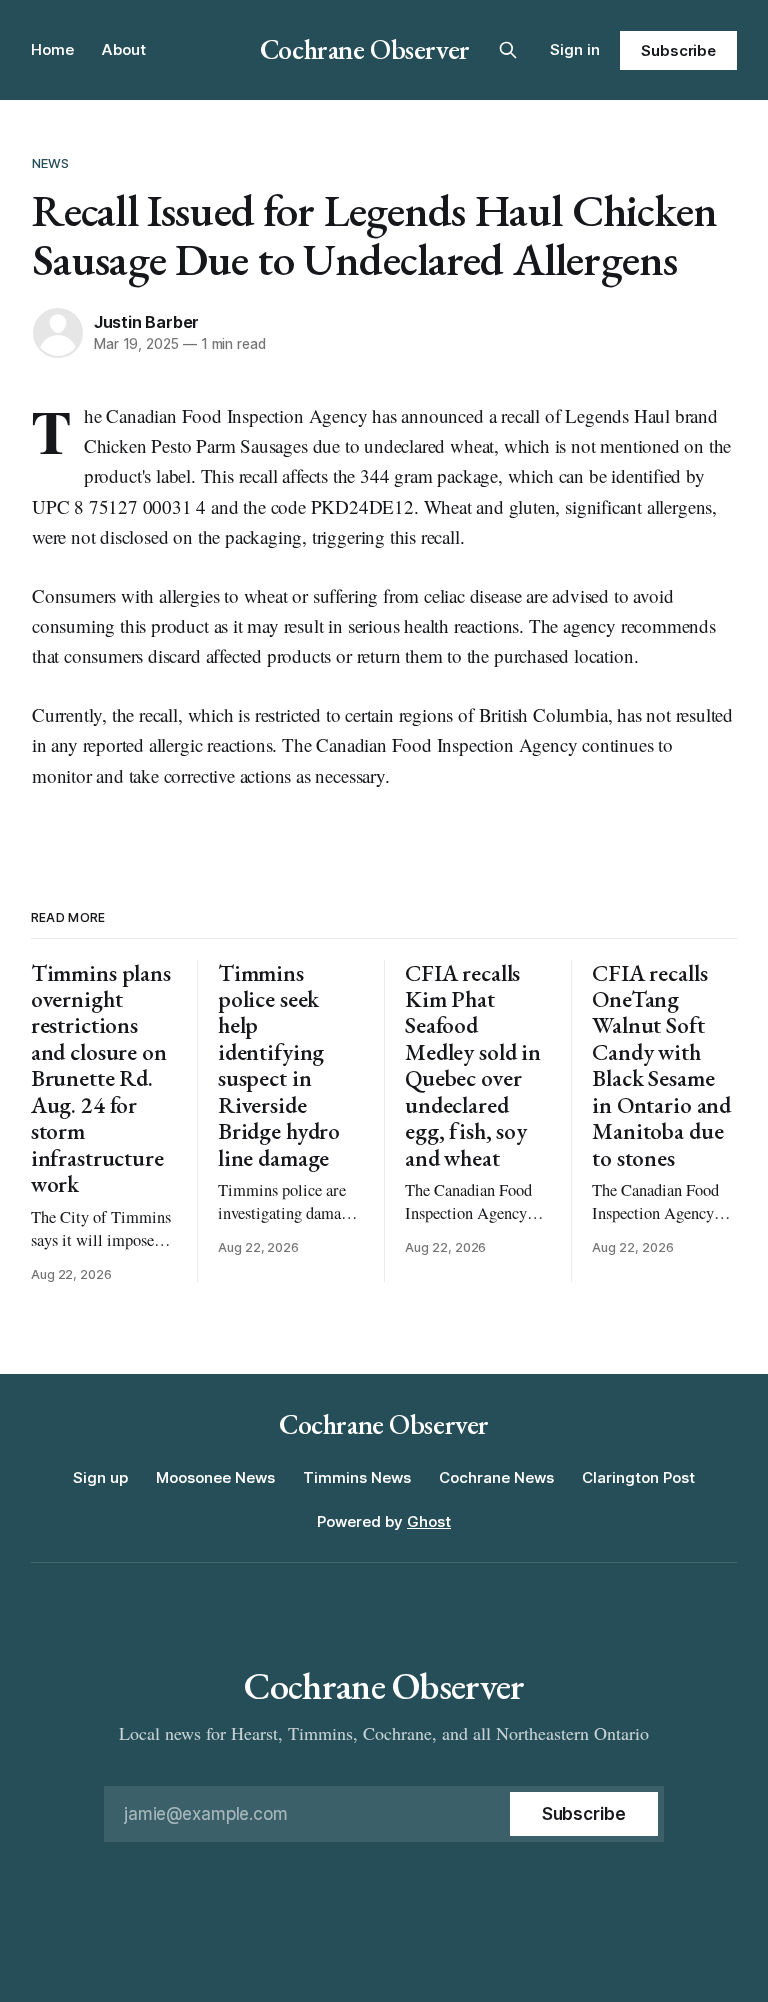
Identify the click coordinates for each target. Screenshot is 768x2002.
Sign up (100, 1477)
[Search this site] (508, 50)
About (124, 49)
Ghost (429, 1521)
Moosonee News (215, 1477)
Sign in (575, 49)
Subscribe (678, 50)
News (51, 163)
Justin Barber (146, 322)
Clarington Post (638, 1477)
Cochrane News (496, 1477)
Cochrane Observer (365, 49)
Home (52, 49)
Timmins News (357, 1477)
